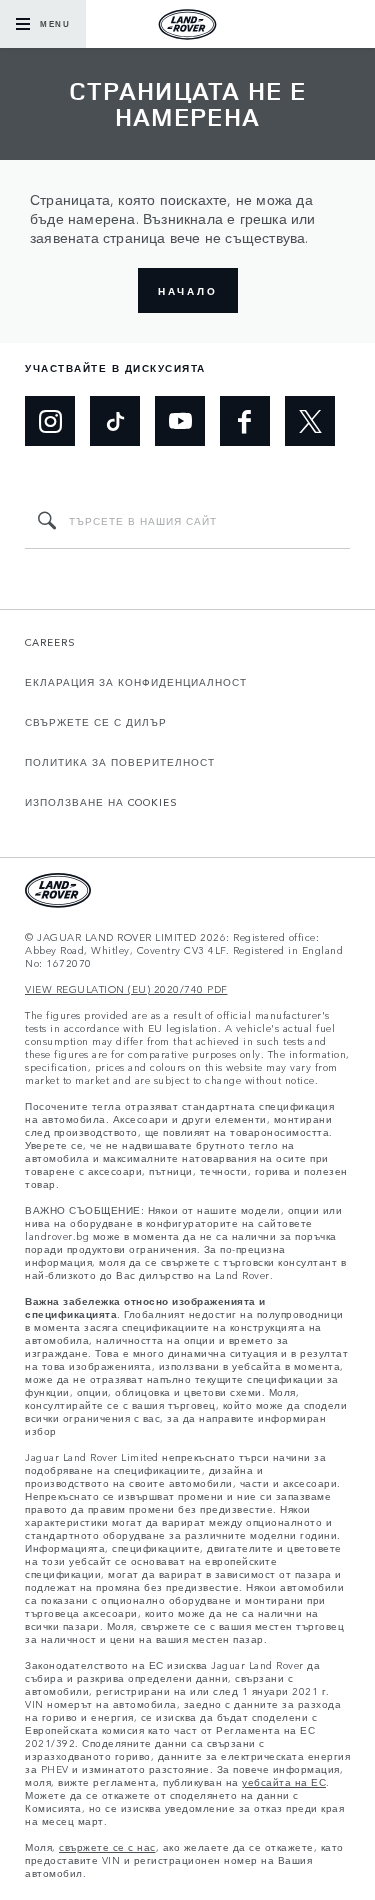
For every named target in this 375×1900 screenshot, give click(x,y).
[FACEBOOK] (245, 421)
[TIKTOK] (115, 421)
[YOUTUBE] (180, 421)
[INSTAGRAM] (50, 421)
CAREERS (50, 642)
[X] (310, 421)
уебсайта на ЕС (284, 1782)
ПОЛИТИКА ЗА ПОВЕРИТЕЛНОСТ (120, 762)
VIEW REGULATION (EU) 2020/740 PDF (126, 989)
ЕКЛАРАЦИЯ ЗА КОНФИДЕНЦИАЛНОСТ (136, 682)
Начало (188, 291)
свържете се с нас (107, 1847)
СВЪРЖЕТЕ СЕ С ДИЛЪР (96, 722)
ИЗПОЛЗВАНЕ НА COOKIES (101, 802)
